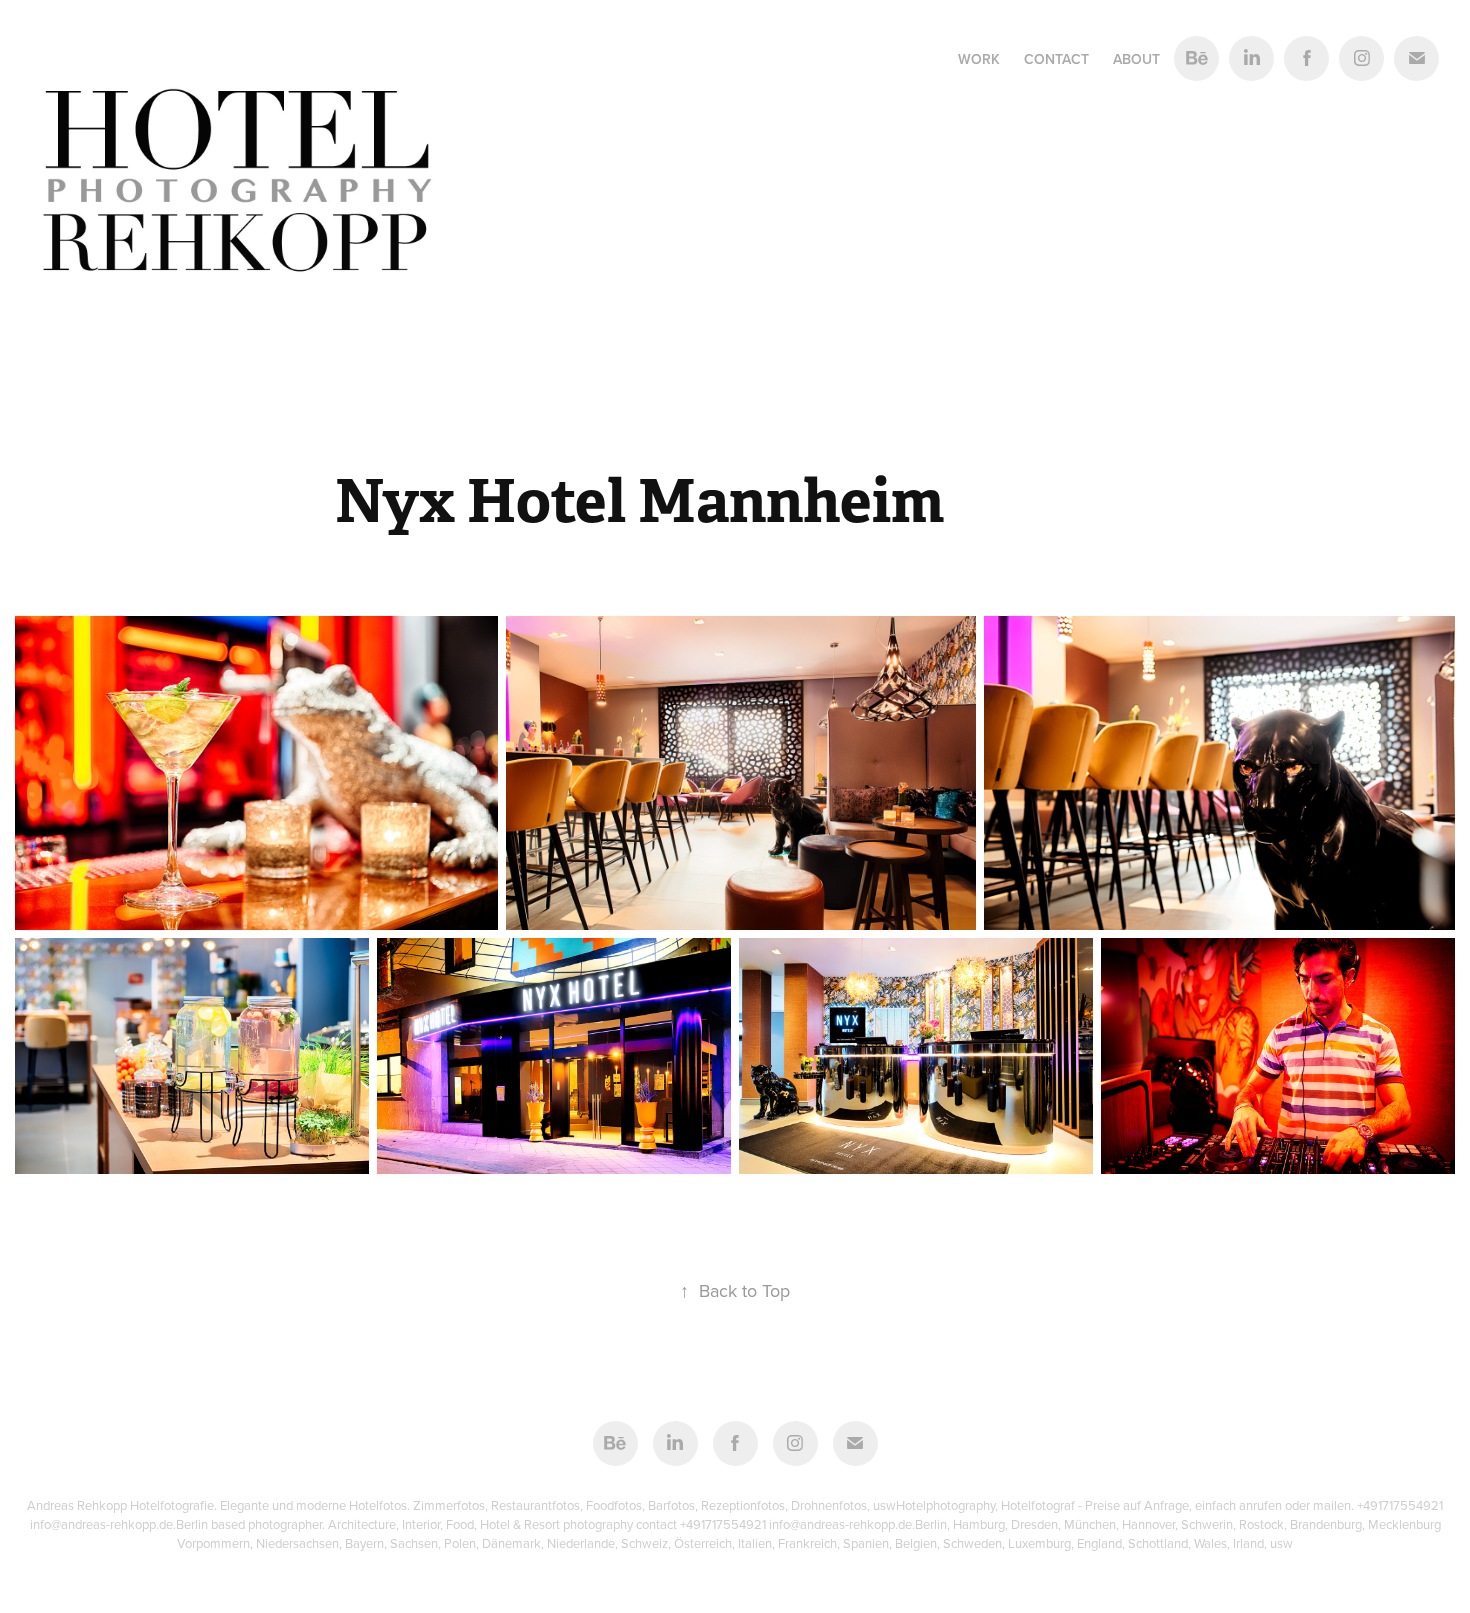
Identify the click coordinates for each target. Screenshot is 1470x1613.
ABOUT (1136, 59)
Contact (1056, 59)
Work (979, 59)
